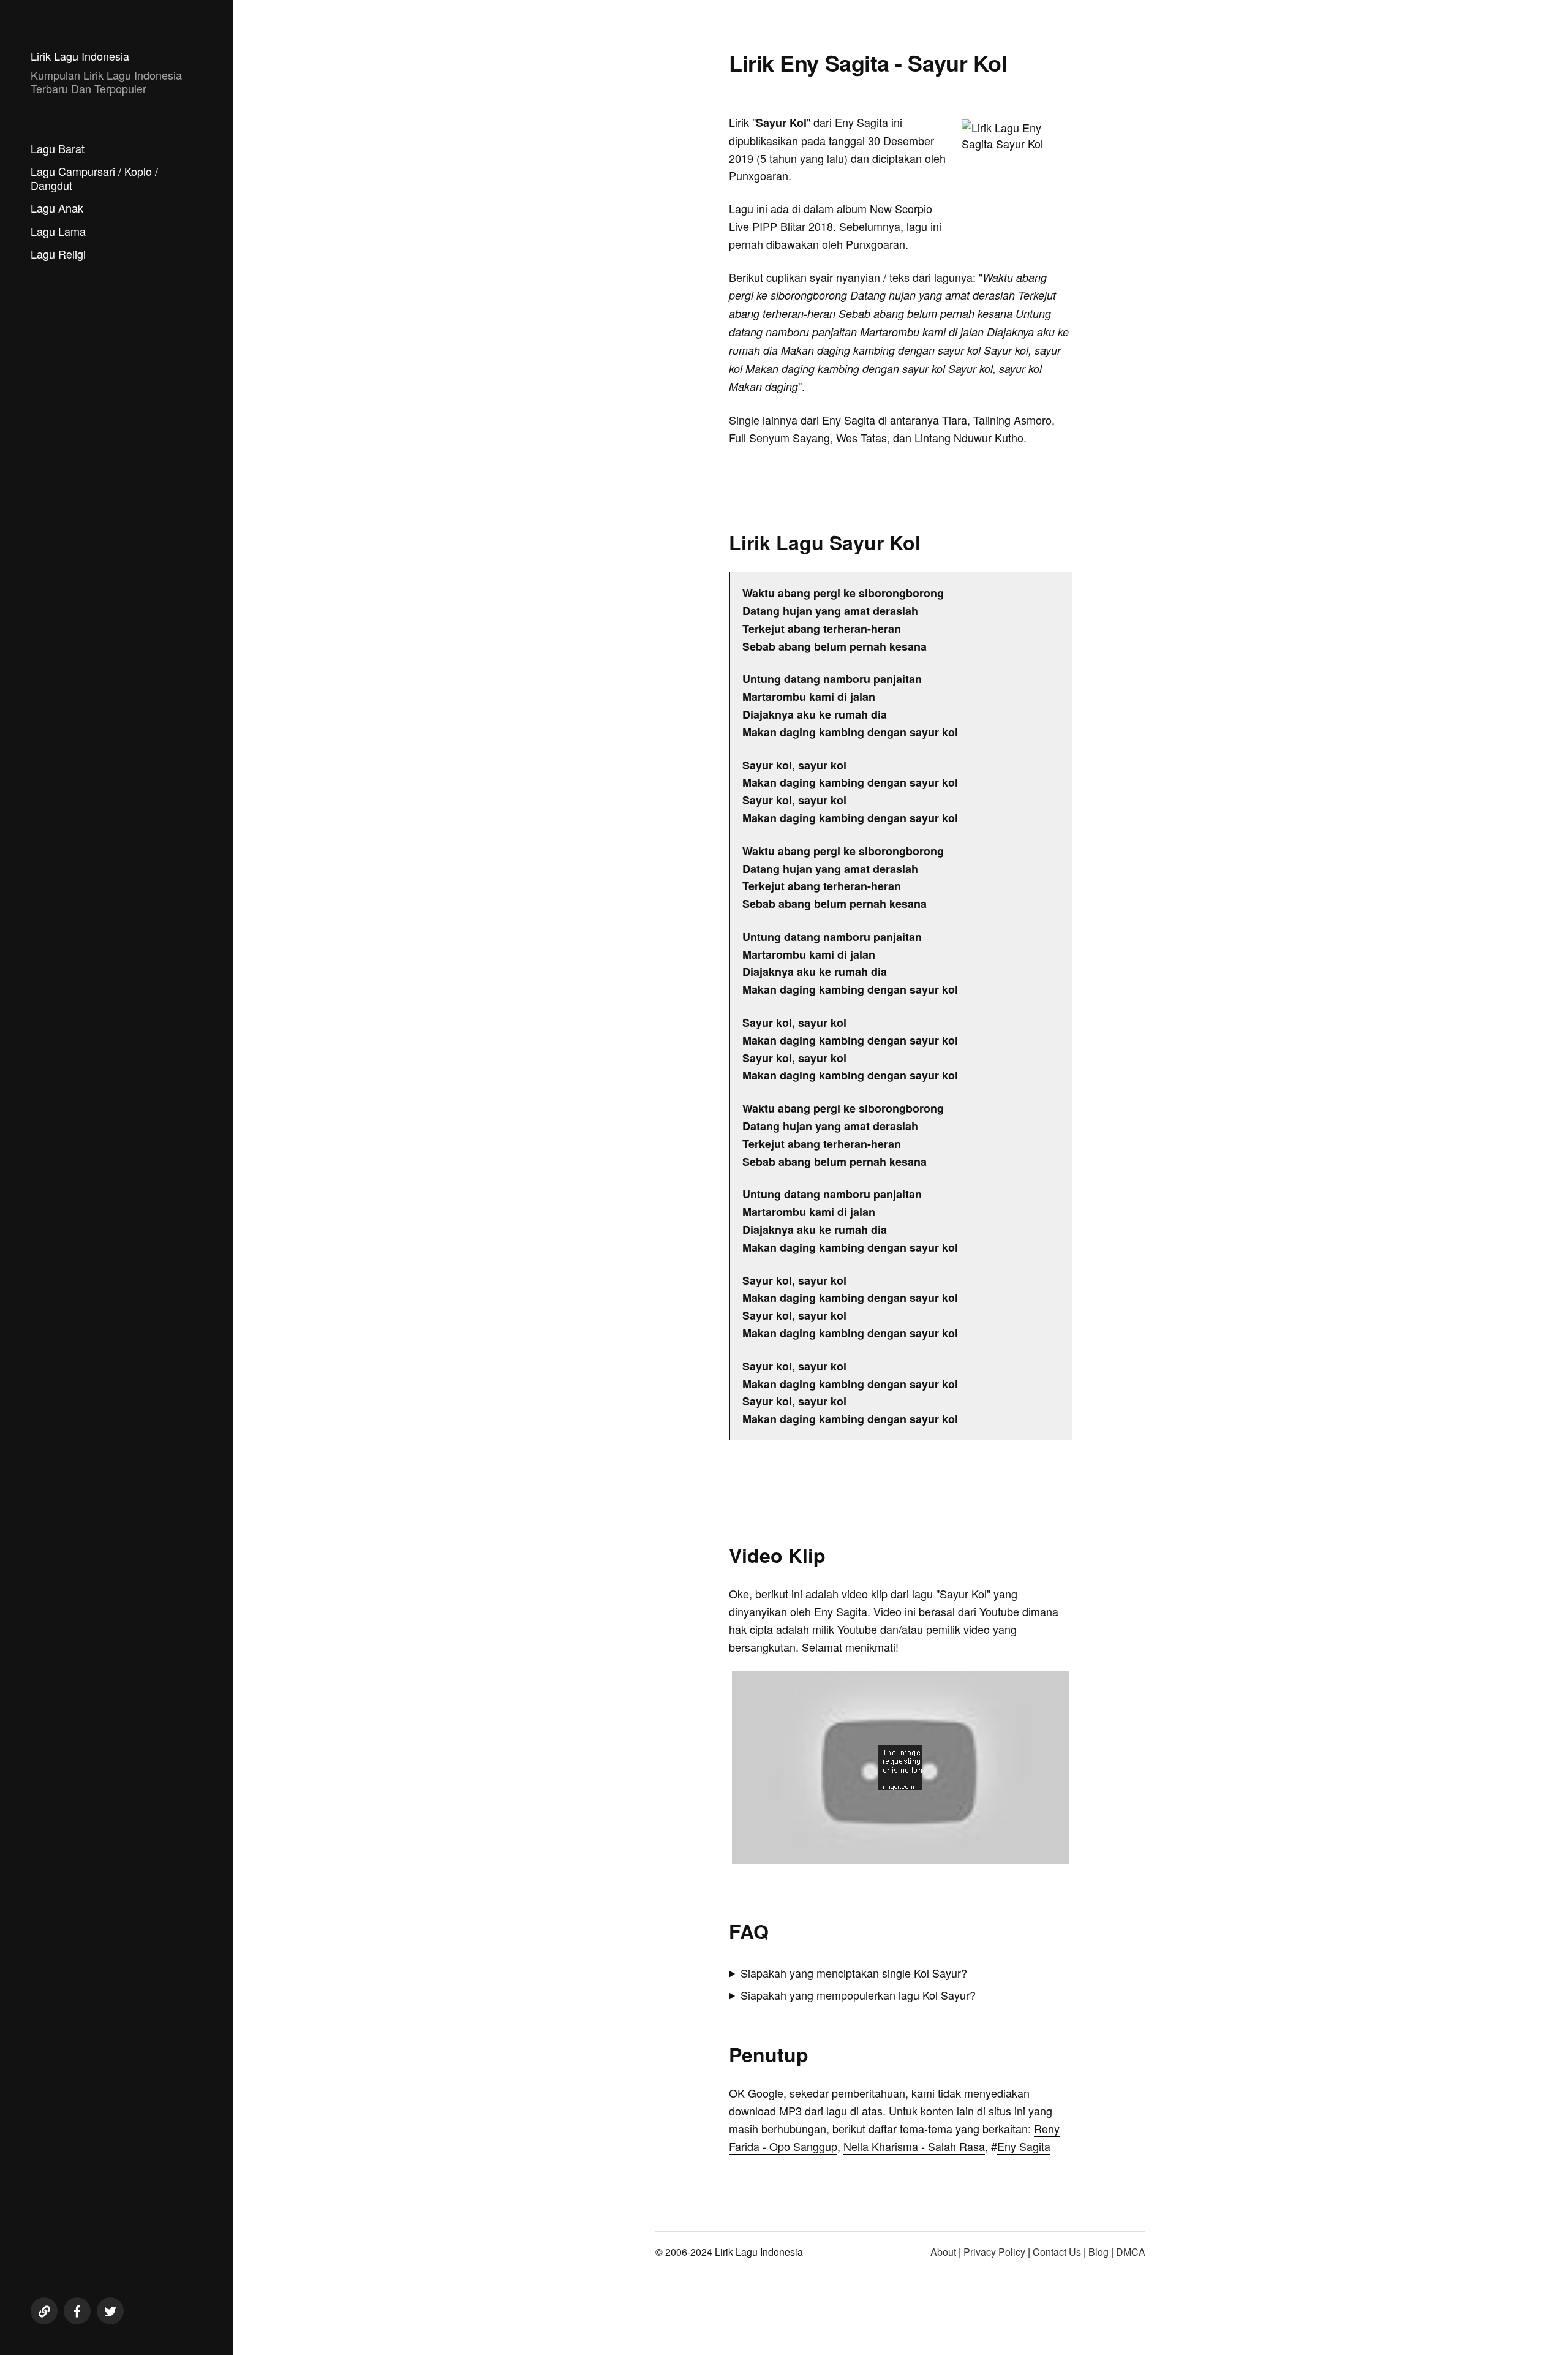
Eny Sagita (1024, 2146)
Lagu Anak (57, 208)
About (943, 2252)
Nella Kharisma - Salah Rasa (914, 2146)
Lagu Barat (58, 148)
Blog (1099, 2252)
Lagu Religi (58, 254)
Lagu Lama (58, 231)
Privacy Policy (994, 2252)
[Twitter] (110, 2311)
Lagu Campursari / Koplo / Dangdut (94, 178)
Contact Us (1057, 2252)
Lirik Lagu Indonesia (80, 56)
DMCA (1131, 2252)
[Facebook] (77, 2311)
